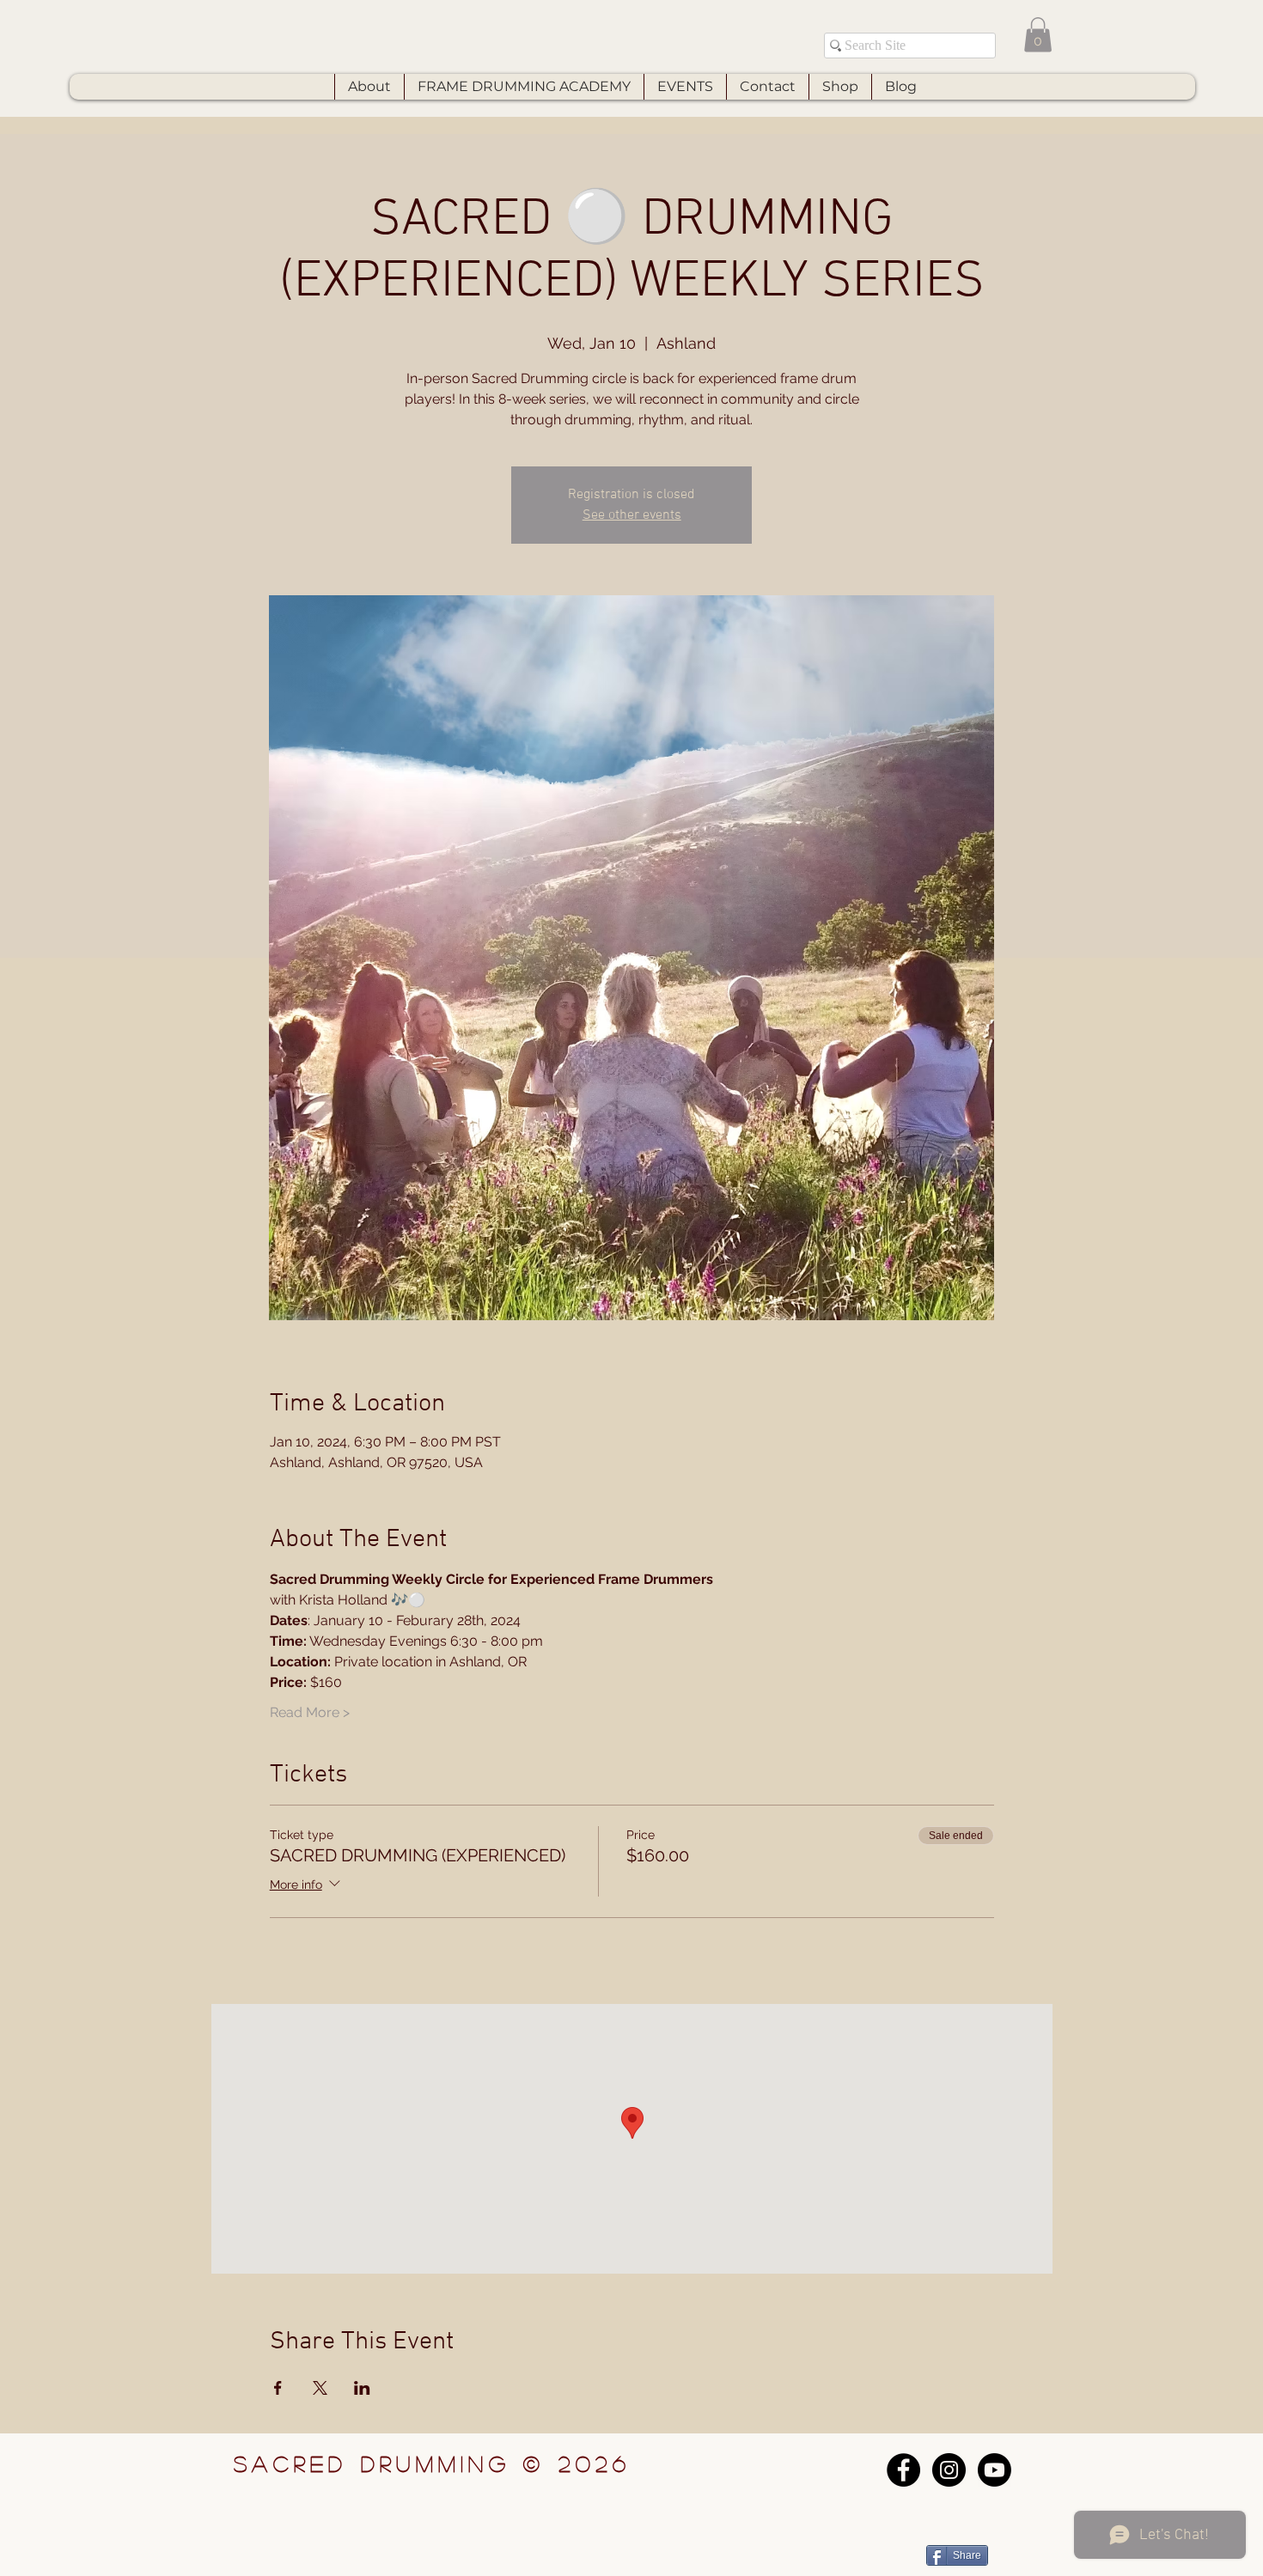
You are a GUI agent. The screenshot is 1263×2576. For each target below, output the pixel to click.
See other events (632, 515)
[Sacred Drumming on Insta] (949, 2470)
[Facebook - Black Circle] (903, 2470)
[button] (1038, 35)
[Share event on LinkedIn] (362, 2388)
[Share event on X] (320, 2388)
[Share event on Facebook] (278, 2388)
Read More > (310, 1712)
